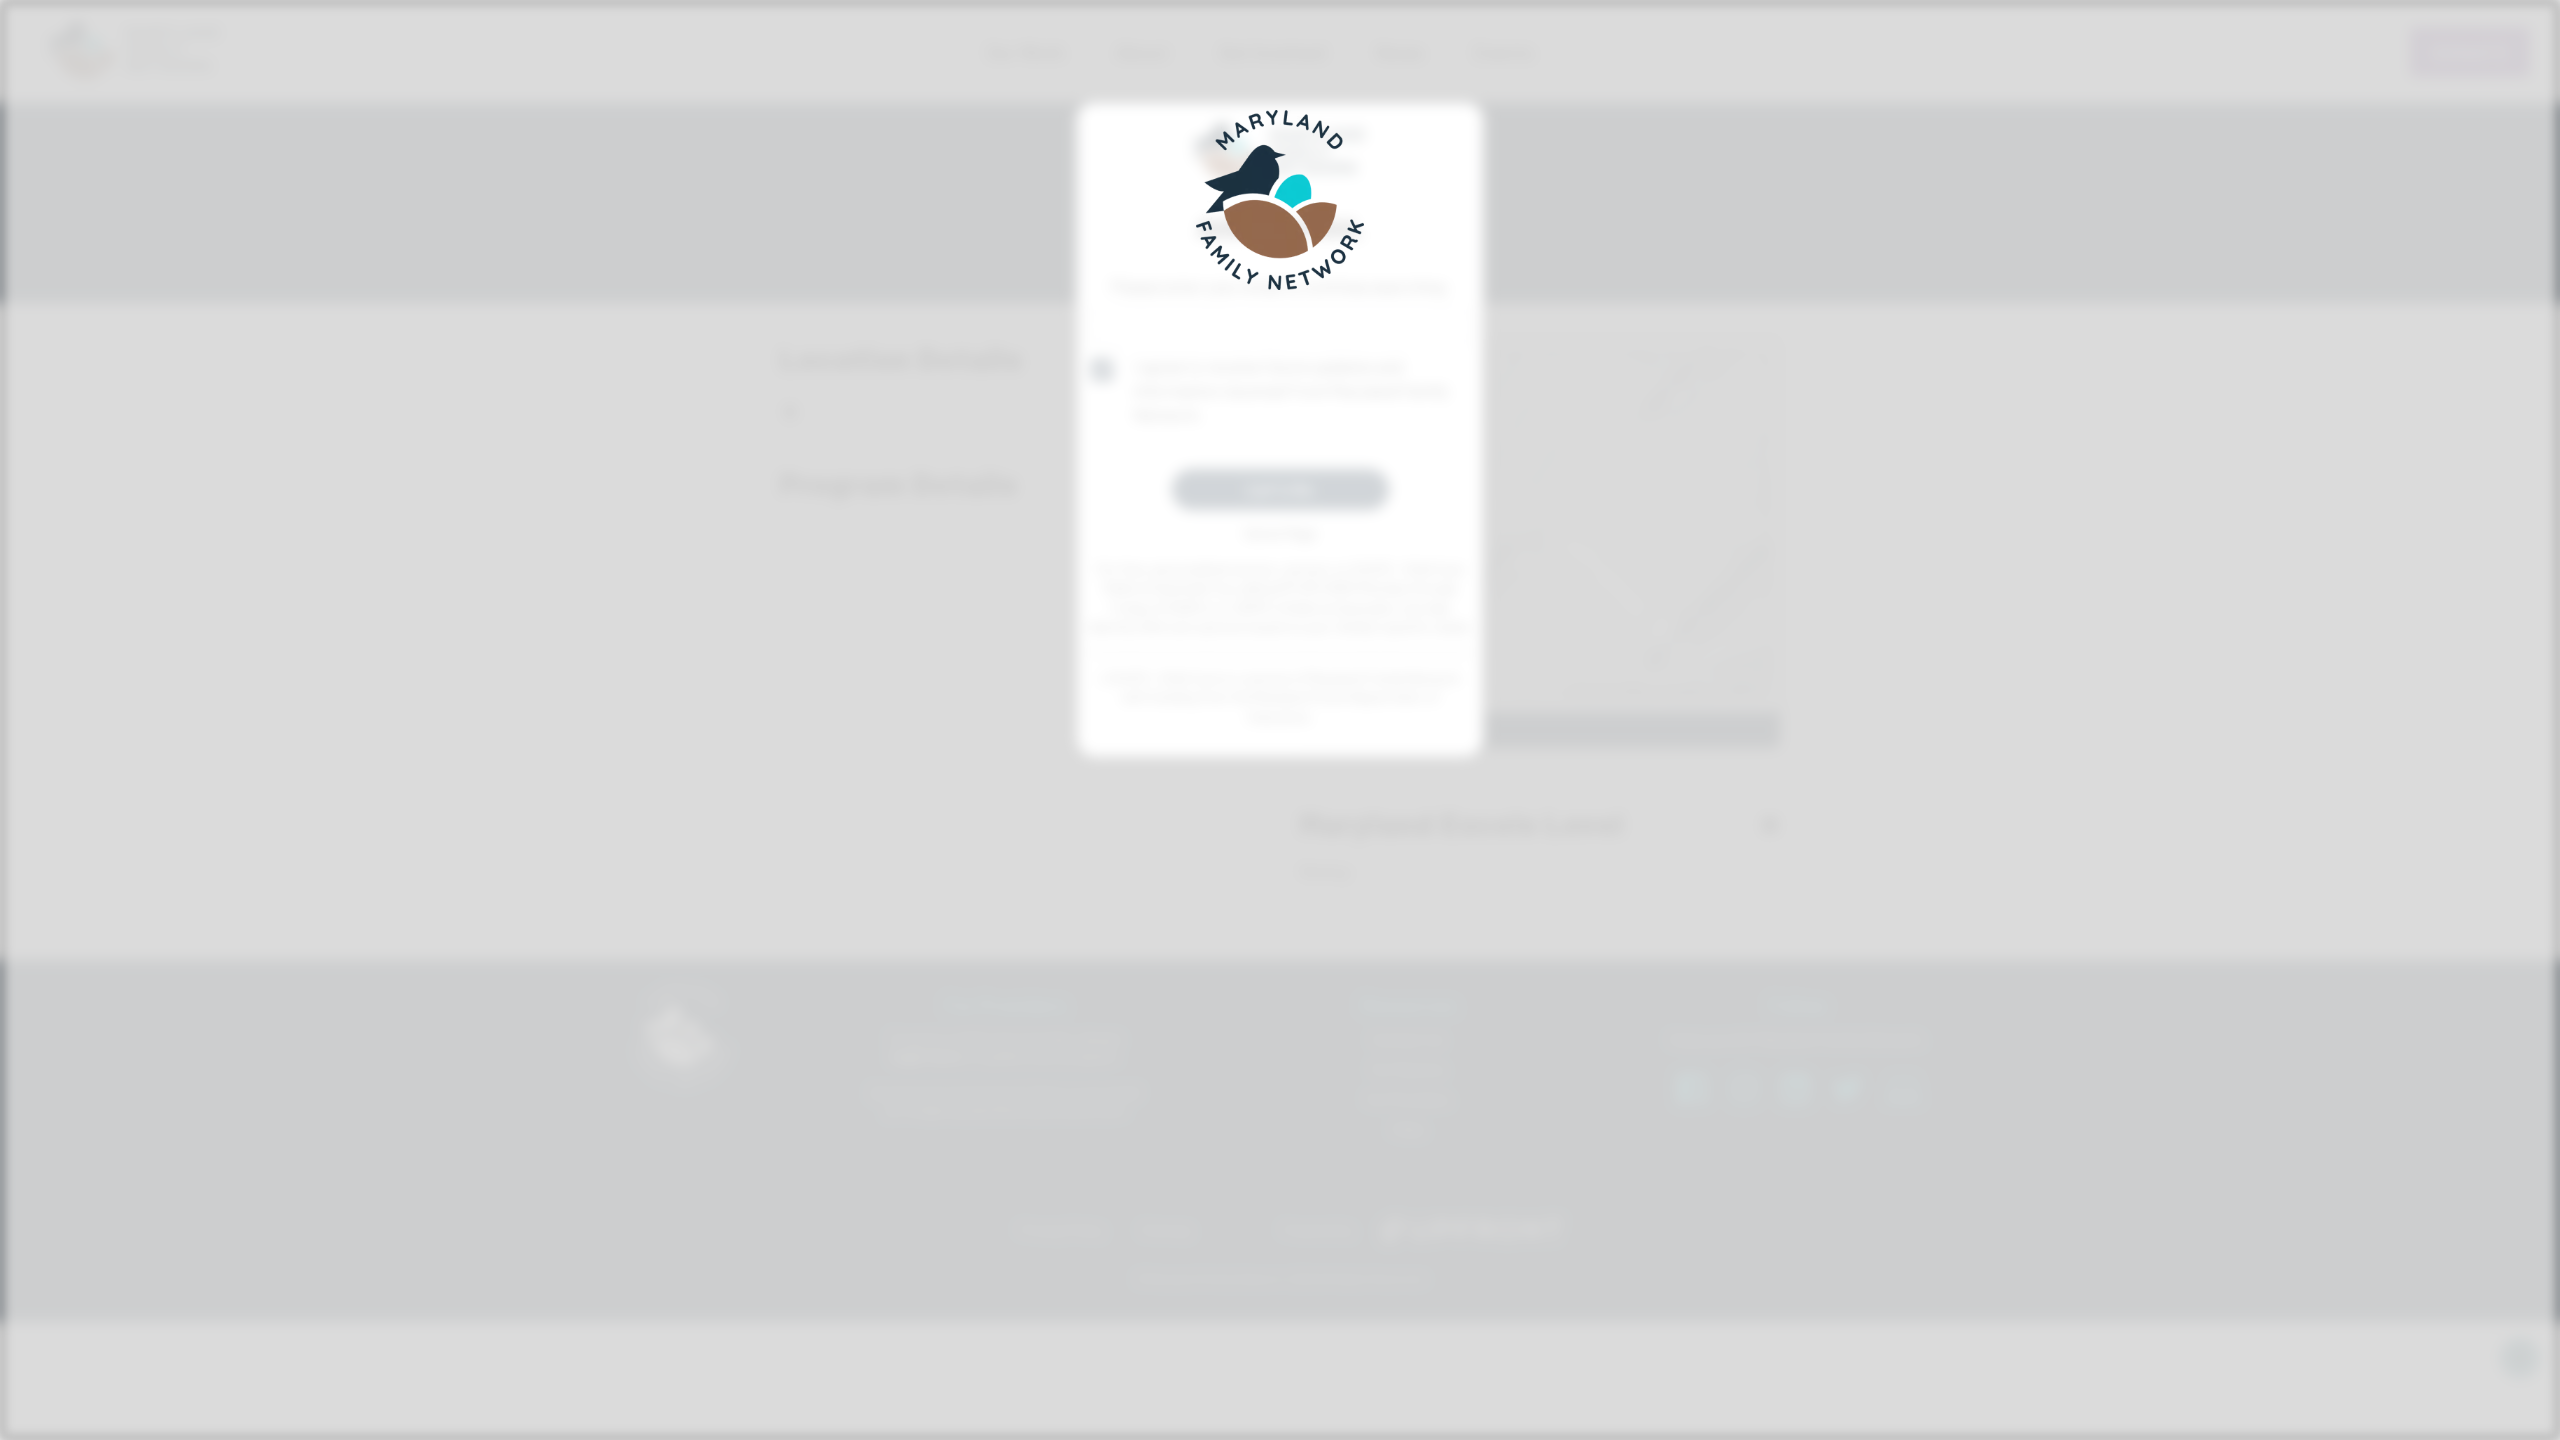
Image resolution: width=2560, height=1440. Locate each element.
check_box (1102, 370)
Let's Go (1280, 489)
